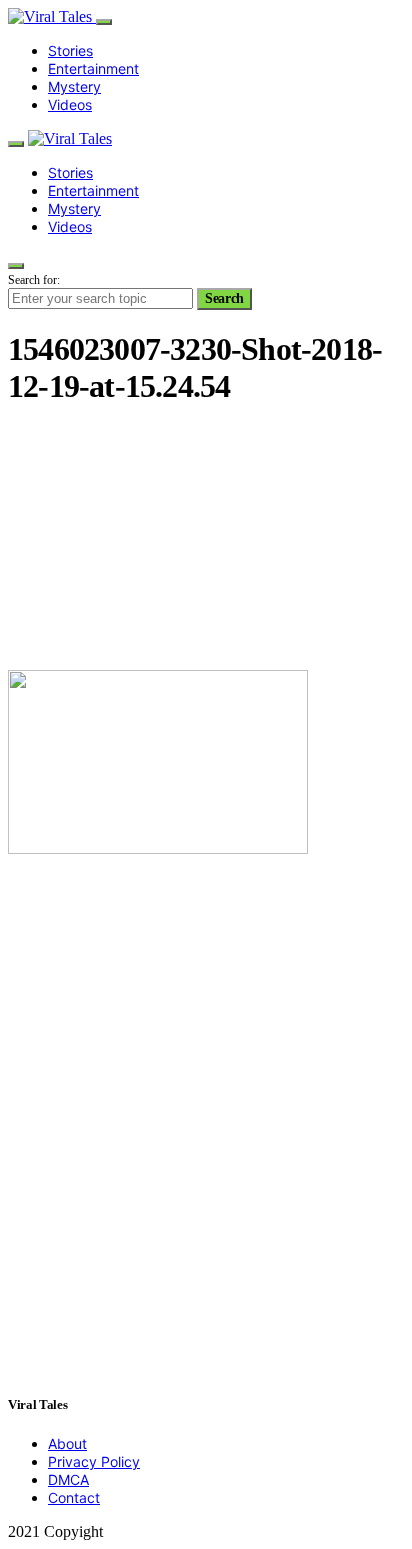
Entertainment (93, 68)
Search (224, 298)
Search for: (34, 280)
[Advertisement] (206, 540)
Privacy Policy (94, 1461)
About (67, 1443)
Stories (70, 50)
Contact (74, 1497)
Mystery (74, 86)
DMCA (68, 1479)
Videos (70, 104)
